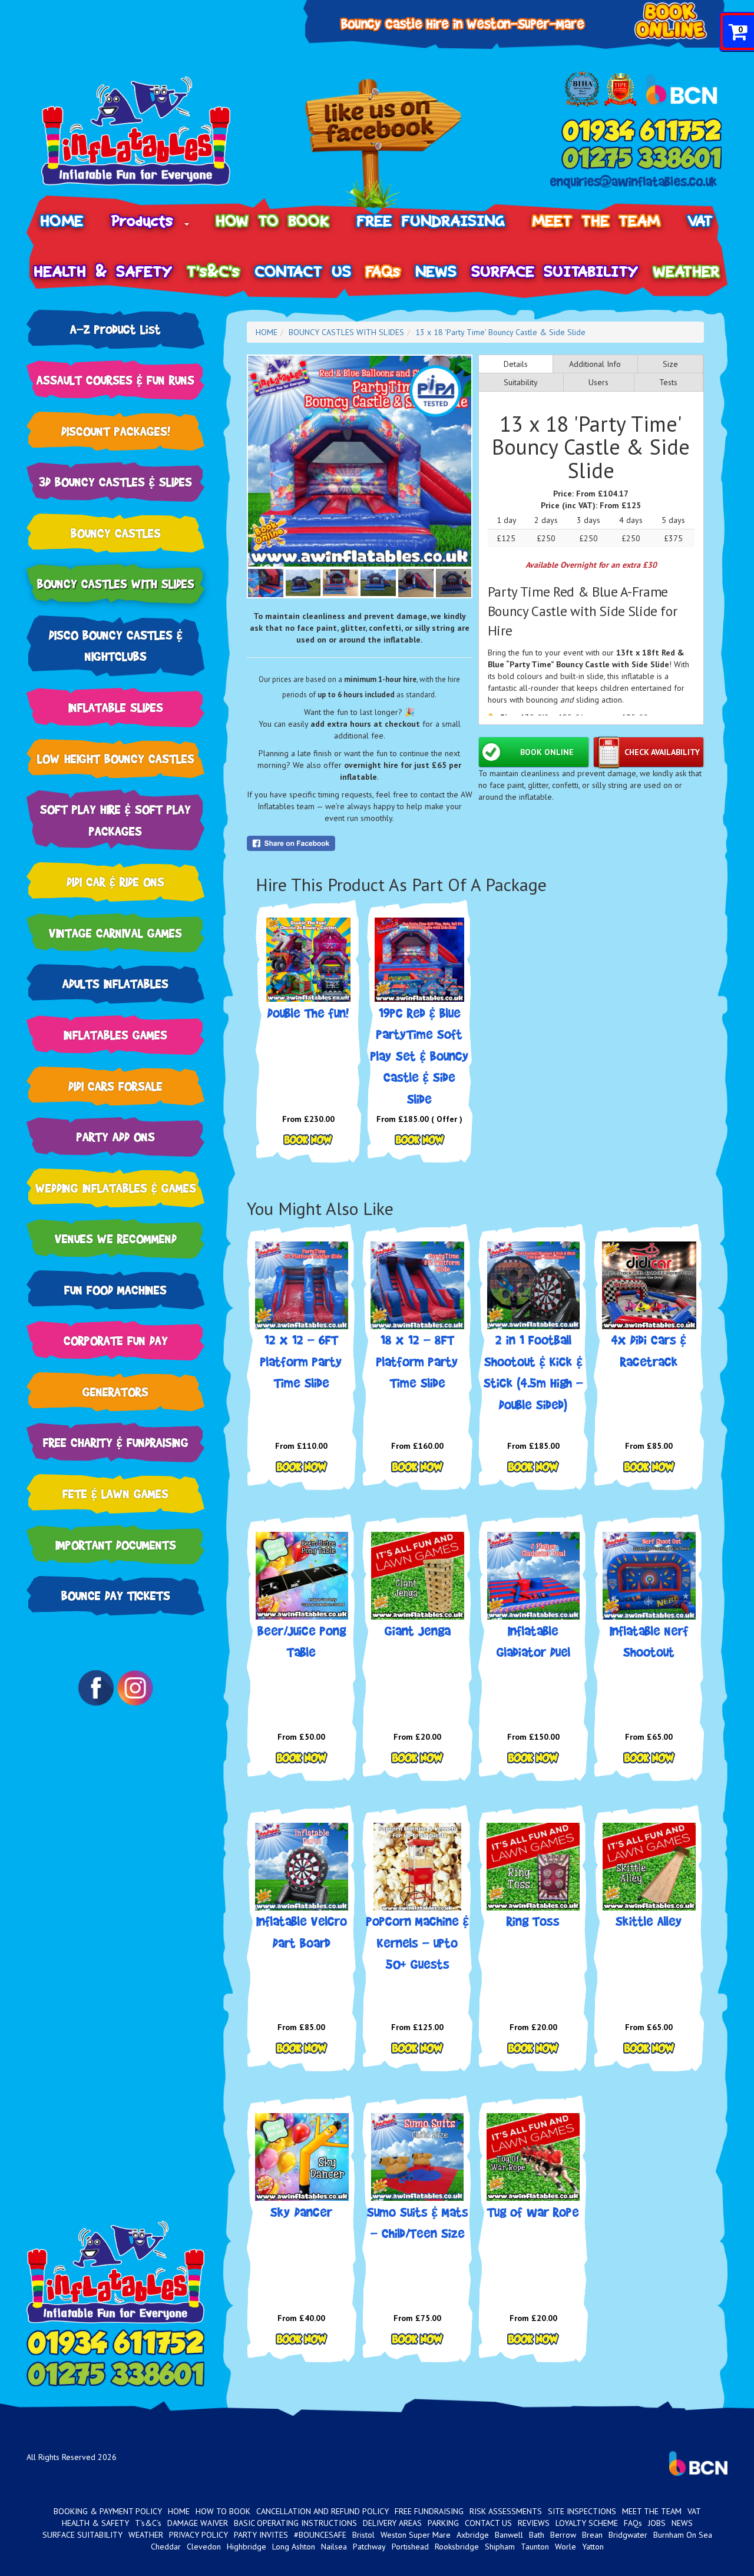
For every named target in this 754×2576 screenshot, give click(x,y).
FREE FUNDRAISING (431, 221)
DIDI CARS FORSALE (115, 1086)
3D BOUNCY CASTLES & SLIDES (115, 481)
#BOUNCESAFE (320, 2535)
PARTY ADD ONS (116, 1136)
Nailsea (334, 2547)
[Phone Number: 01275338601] (641, 157)
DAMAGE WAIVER (198, 2523)
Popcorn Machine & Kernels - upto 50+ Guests (418, 1942)
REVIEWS (534, 2523)
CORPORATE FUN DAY (116, 1340)
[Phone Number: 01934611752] (641, 130)
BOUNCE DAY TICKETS (116, 1595)
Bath (537, 2535)
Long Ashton (294, 2547)
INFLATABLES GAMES (115, 1034)
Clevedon (204, 2547)
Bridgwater (628, 2535)
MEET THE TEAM (596, 221)
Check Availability (662, 752)
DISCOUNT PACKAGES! (116, 431)
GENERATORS (115, 1391)
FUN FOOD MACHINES (115, 1289)
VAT (701, 221)
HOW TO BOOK (273, 221)
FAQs (383, 271)
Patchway (369, 2547)
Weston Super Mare (416, 2535)
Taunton (535, 2547)
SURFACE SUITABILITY (555, 271)
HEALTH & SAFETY (103, 271)
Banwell (509, 2535)
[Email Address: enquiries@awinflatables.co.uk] (634, 182)
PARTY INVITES (261, 2535)
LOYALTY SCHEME (587, 2523)
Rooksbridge (457, 2547)
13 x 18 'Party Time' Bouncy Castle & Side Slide (500, 332)
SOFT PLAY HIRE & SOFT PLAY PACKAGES (115, 820)
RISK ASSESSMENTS (506, 2511)
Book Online (547, 752)
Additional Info (595, 364)
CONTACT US (303, 271)
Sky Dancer (301, 2212)
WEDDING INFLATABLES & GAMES (116, 1188)
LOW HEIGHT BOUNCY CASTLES (116, 758)
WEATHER (687, 271)
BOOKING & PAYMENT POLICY (108, 2511)
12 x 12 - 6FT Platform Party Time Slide (301, 1361)
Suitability (521, 382)
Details (516, 364)
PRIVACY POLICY (199, 2535)
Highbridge (247, 2547)
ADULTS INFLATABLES (115, 983)
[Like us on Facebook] (383, 144)
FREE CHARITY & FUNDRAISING (116, 1442)
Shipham (500, 2547)
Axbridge (473, 2535)
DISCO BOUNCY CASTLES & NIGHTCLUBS (116, 645)
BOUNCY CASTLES (116, 533)
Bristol (363, 2535)
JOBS (657, 2523)
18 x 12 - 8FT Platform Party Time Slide (417, 1361)
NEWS (436, 271)
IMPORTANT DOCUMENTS (116, 1544)
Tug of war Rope (533, 2212)
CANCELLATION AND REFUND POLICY (323, 2511)
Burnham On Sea (683, 2535)
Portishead (410, 2547)
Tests (668, 382)
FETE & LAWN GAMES (115, 1493)
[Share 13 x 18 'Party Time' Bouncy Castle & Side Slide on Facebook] (360, 843)
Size (670, 364)
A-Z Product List (115, 329)
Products (147, 221)
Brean (592, 2535)
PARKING (443, 2523)
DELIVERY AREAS (392, 2523)
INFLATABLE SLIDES (116, 707)
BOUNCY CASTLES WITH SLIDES (116, 583)
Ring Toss (533, 1921)
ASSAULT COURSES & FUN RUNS (115, 380)
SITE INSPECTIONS (582, 2511)
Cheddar (166, 2547)
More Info (308, 1140)
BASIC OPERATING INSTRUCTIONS (295, 2523)
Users (598, 382)
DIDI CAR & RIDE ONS (115, 881)
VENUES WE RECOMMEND (116, 1238)
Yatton (593, 2547)
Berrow (563, 2535)
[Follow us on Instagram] (135, 1688)
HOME (62, 221)
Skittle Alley (649, 1921)
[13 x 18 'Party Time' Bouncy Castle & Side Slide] (360, 461)
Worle (565, 2547)
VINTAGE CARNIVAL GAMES (115, 933)
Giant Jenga (418, 1630)
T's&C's (214, 271)
